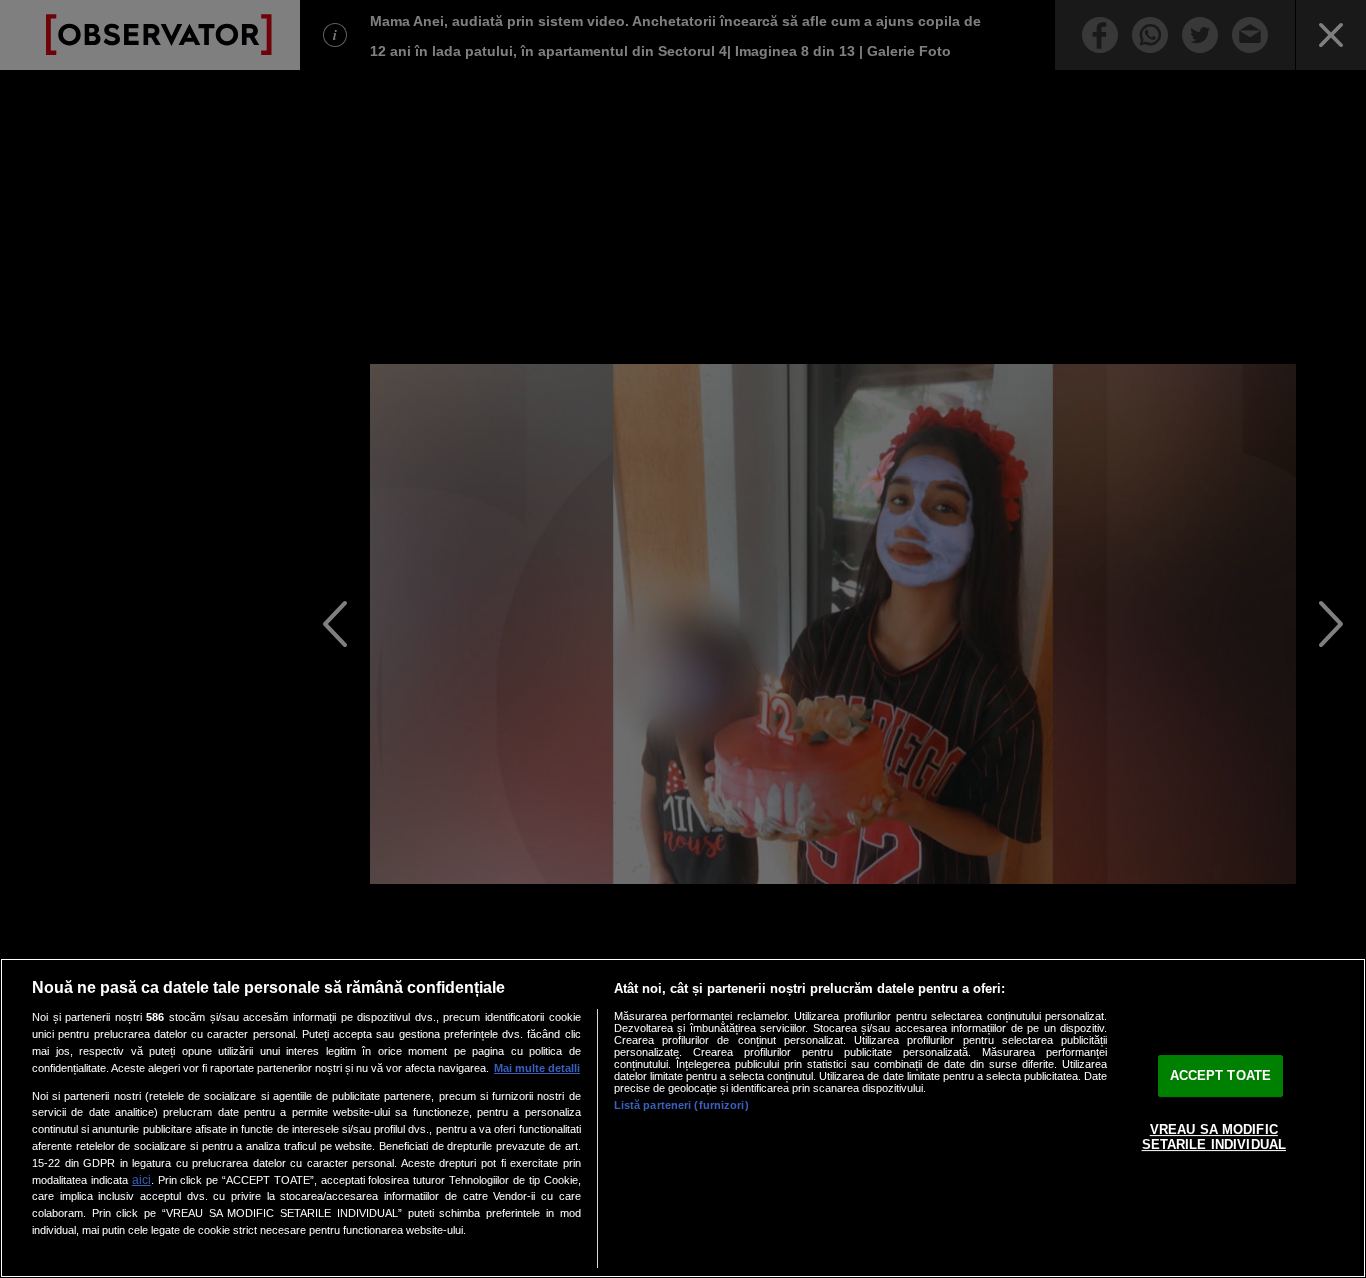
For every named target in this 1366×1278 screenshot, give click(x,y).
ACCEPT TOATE (1221, 1075)
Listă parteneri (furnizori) (681, 1105)
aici (141, 1180)
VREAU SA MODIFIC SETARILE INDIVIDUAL (1214, 1137)
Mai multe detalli (537, 1068)
